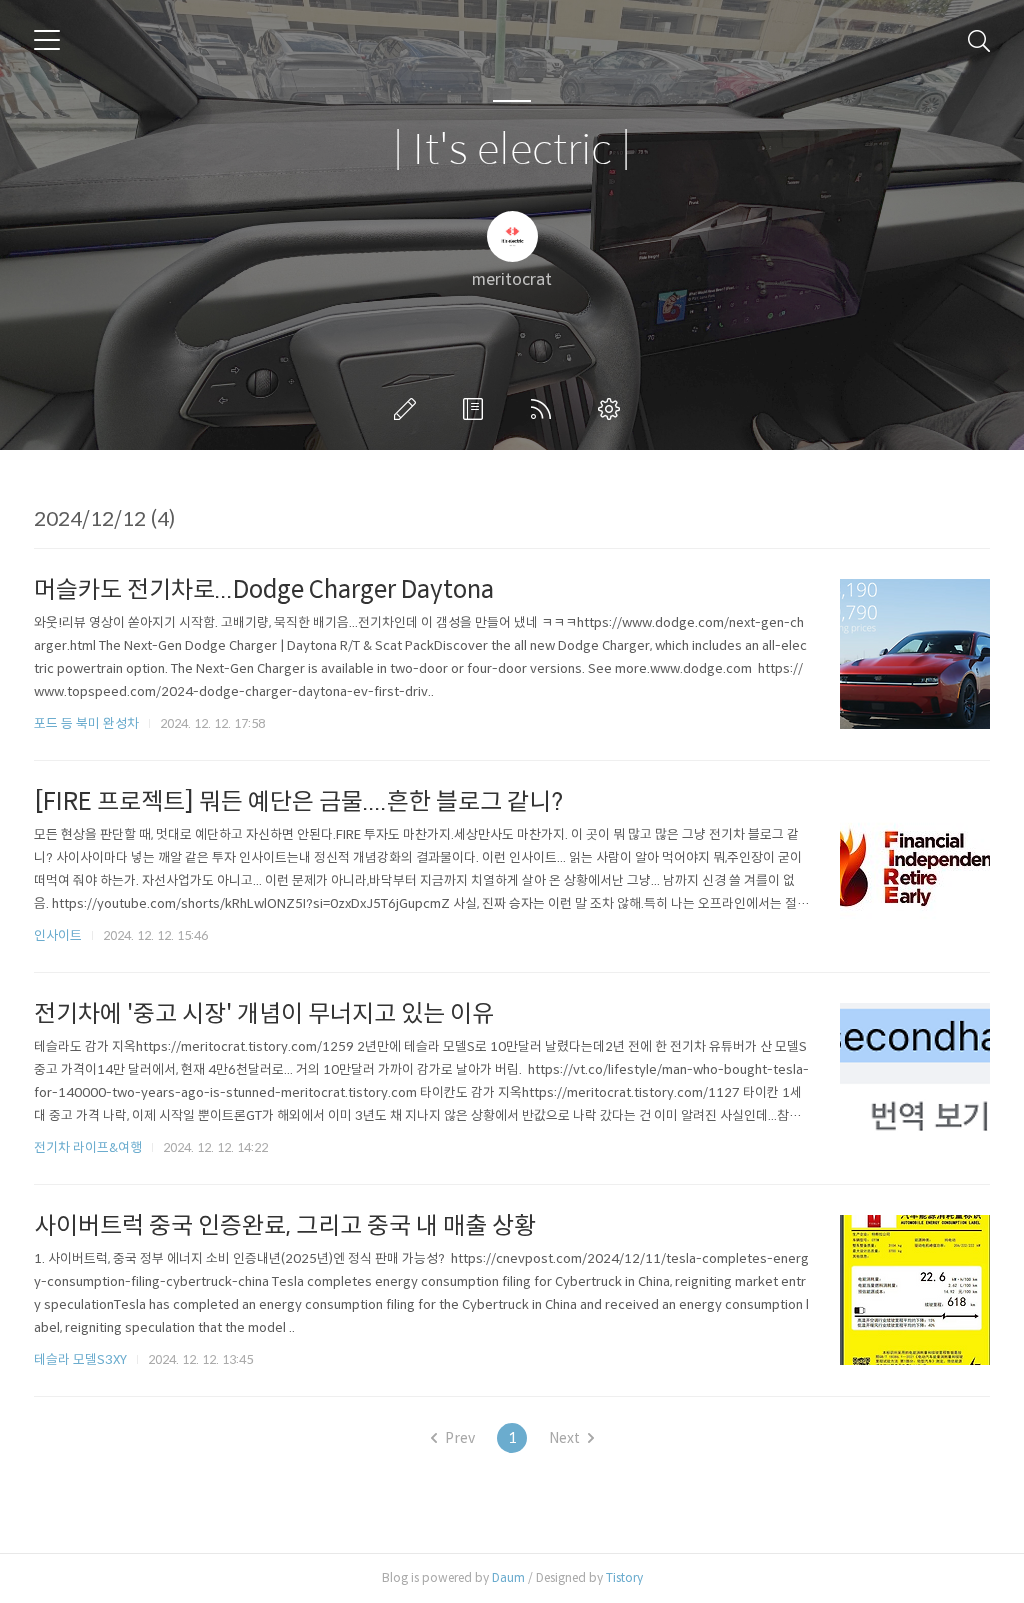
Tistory (624, 1577)
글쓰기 (409, 409)
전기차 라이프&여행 (88, 1147)
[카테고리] (47, 40)
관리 (613, 409)
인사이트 (58, 935)
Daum (508, 1577)
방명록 (477, 409)
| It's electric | (512, 150)
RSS (545, 409)
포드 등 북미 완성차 (86, 723)
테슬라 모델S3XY (80, 1359)
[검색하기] (979, 40)
